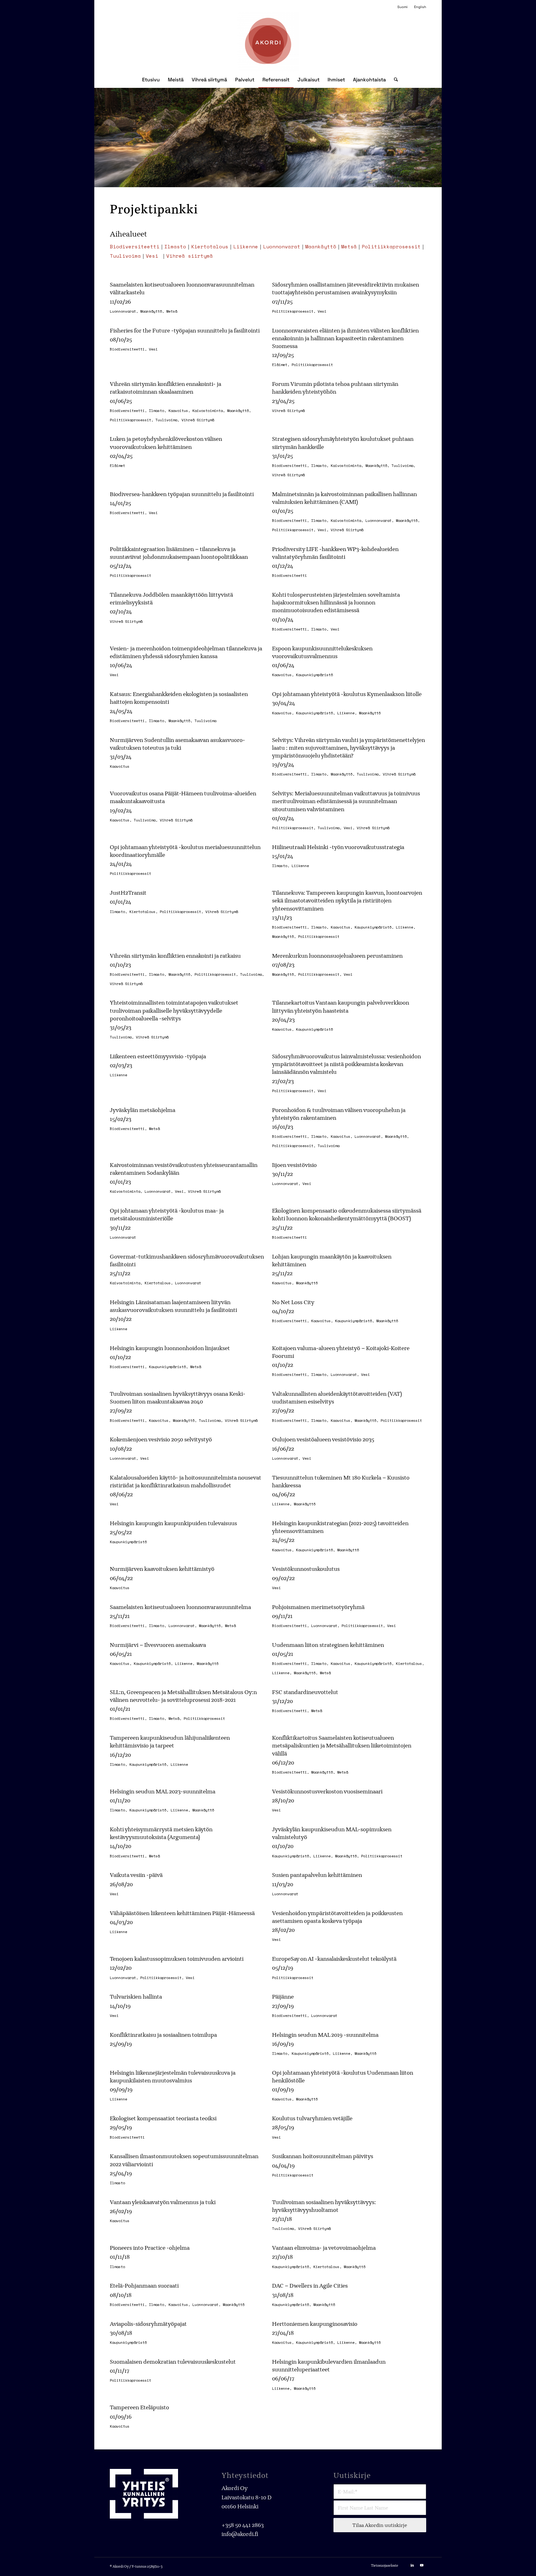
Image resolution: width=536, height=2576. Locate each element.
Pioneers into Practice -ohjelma (150, 2248)
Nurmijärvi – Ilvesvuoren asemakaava (158, 1645)
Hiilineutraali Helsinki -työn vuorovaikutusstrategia (338, 847)
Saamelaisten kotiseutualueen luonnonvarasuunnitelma (180, 1607)
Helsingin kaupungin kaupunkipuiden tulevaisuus (173, 1523)
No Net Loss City (293, 1302)
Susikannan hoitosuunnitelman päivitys (323, 2156)
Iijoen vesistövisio (294, 1165)
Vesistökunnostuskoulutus (306, 1569)
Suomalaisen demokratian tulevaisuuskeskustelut (173, 2362)
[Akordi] (268, 41)
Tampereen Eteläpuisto (139, 2407)
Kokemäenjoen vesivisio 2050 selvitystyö (161, 1439)
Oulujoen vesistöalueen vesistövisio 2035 (323, 1439)
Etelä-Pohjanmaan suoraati (144, 2286)
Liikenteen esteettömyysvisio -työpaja (158, 1056)
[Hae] (394, 80)
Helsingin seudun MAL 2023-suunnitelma (163, 1791)
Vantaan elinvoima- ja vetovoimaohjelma (324, 2248)
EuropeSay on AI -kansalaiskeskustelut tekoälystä (334, 1959)
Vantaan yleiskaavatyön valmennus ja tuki (163, 2202)
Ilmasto (175, 246)
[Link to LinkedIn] (412, 2565)
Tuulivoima (125, 256)
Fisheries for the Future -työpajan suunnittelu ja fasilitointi (185, 330)
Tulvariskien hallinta (136, 1997)
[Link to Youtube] (422, 2565)
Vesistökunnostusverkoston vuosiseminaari (327, 1791)
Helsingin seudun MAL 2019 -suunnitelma (325, 2035)
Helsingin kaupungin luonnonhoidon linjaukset (170, 1348)
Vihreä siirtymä (190, 256)
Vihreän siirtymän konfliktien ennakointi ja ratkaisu (175, 956)
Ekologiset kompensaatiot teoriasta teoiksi (163, 2118)
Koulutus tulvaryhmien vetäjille (312, 2118)
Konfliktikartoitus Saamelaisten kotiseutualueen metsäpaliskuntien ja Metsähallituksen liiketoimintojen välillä (342, 1745)
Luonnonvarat (282, 246)
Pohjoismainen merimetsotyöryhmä (318, 1607)
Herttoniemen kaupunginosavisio (315, 2324)
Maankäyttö (321, 246)
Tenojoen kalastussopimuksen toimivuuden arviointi (177, 1959)
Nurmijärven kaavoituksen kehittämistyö (162, 1569)
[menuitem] (403, 7)
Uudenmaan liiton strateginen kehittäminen (328, 1645)
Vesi (152, 256)
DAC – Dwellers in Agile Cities (310, 2286)
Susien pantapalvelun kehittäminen (317, 1875)
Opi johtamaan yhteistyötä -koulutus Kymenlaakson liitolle (347, 694)
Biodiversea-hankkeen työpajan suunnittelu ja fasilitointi (182, 494)
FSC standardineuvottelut (305, 1692)
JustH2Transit (128, 893)
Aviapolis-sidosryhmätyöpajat (148, 2324)
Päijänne (283, 1997)
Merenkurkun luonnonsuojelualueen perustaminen (337, 956)
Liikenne (246, 246)
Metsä (349, 246)
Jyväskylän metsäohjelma (143, 1110)
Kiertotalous (210, 246)
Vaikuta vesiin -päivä (136, 1875)
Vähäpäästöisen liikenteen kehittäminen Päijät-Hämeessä (182, 1913)
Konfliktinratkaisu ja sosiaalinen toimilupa (163, 2035)
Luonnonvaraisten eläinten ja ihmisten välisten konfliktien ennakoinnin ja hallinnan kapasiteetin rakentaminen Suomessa (345, 338)
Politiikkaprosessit (391, 246)
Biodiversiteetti (135, 246)
